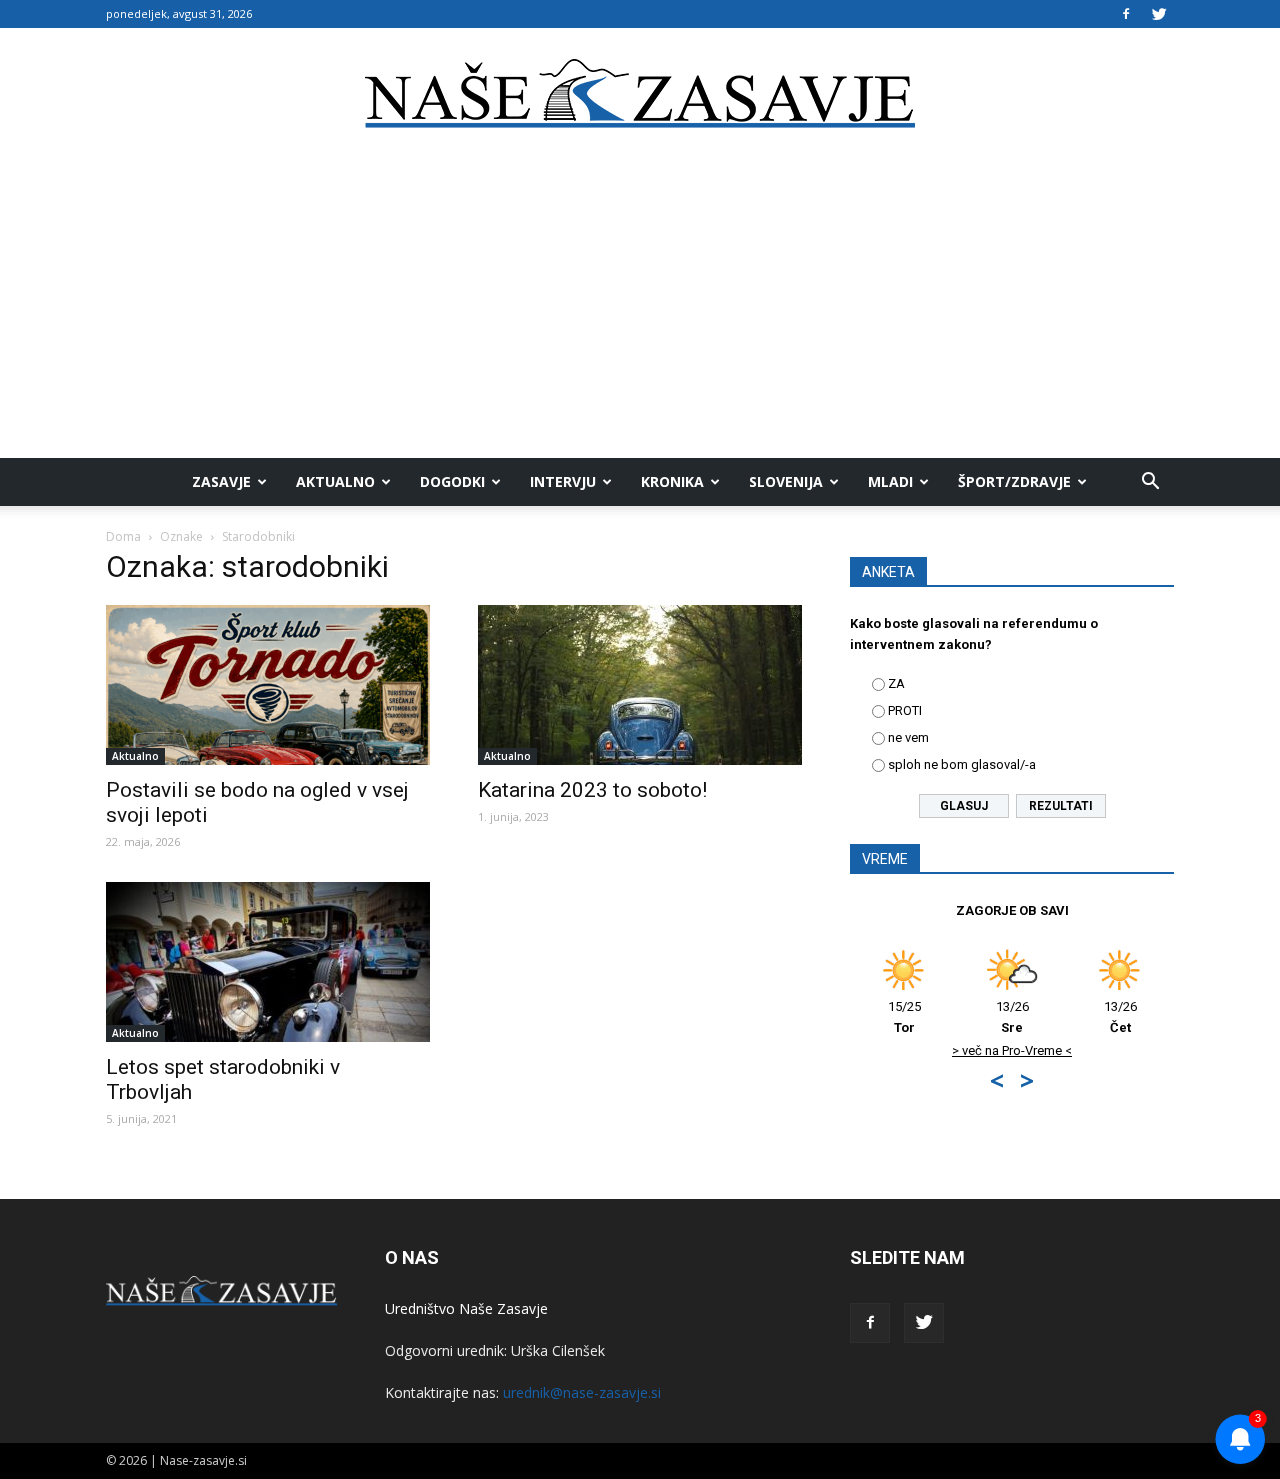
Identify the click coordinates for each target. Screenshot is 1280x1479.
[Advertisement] (640, 308)
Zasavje (221, 481)
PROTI (905, 710)
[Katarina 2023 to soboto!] (640, 685)
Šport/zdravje (1014, 481)
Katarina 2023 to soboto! (592, 790)
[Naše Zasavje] (640, 94)
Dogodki (452, 481)
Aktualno (335, 481)
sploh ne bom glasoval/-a (962, 764)
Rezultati (1061, 806)
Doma (123, 536)
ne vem (908, 737)
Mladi (890, 481)
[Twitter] (1159, 14)
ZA (896, 683)
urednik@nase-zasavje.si (582, 1392)
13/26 (1012, 1017)
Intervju (563, 481)
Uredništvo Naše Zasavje (466, 1308)
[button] (1150, 482)
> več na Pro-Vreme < (1012, 1050)
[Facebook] (1126, 14)
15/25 (904, 1017)
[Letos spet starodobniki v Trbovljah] (268, 962)
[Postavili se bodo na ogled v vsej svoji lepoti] (268, 685)
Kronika (672, 481)
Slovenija (786, 481)
